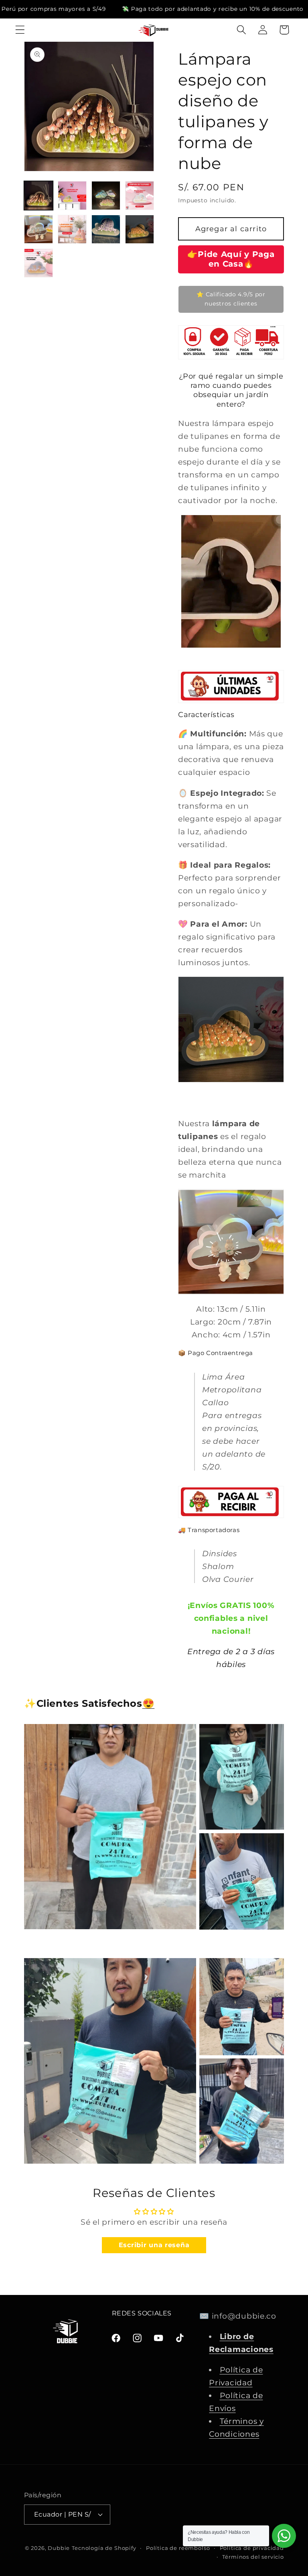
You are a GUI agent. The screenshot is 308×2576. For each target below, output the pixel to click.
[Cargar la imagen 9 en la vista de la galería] (38, 263)
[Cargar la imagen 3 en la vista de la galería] (106, 196)
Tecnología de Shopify (104, 2547)
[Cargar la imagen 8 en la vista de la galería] (140, 229)
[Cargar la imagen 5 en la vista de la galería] (38, 229)
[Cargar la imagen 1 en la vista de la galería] (38, 196)
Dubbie (59, 2547)
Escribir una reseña (154, 2235)
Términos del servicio (253, 2557)
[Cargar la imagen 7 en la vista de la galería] (106, 229)
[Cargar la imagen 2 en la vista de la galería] (72, 196)
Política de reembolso (178, 2547)
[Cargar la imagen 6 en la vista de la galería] (72, 229)
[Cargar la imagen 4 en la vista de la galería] (140, 196)
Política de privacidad (252, 2547)
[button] (20, 30)
